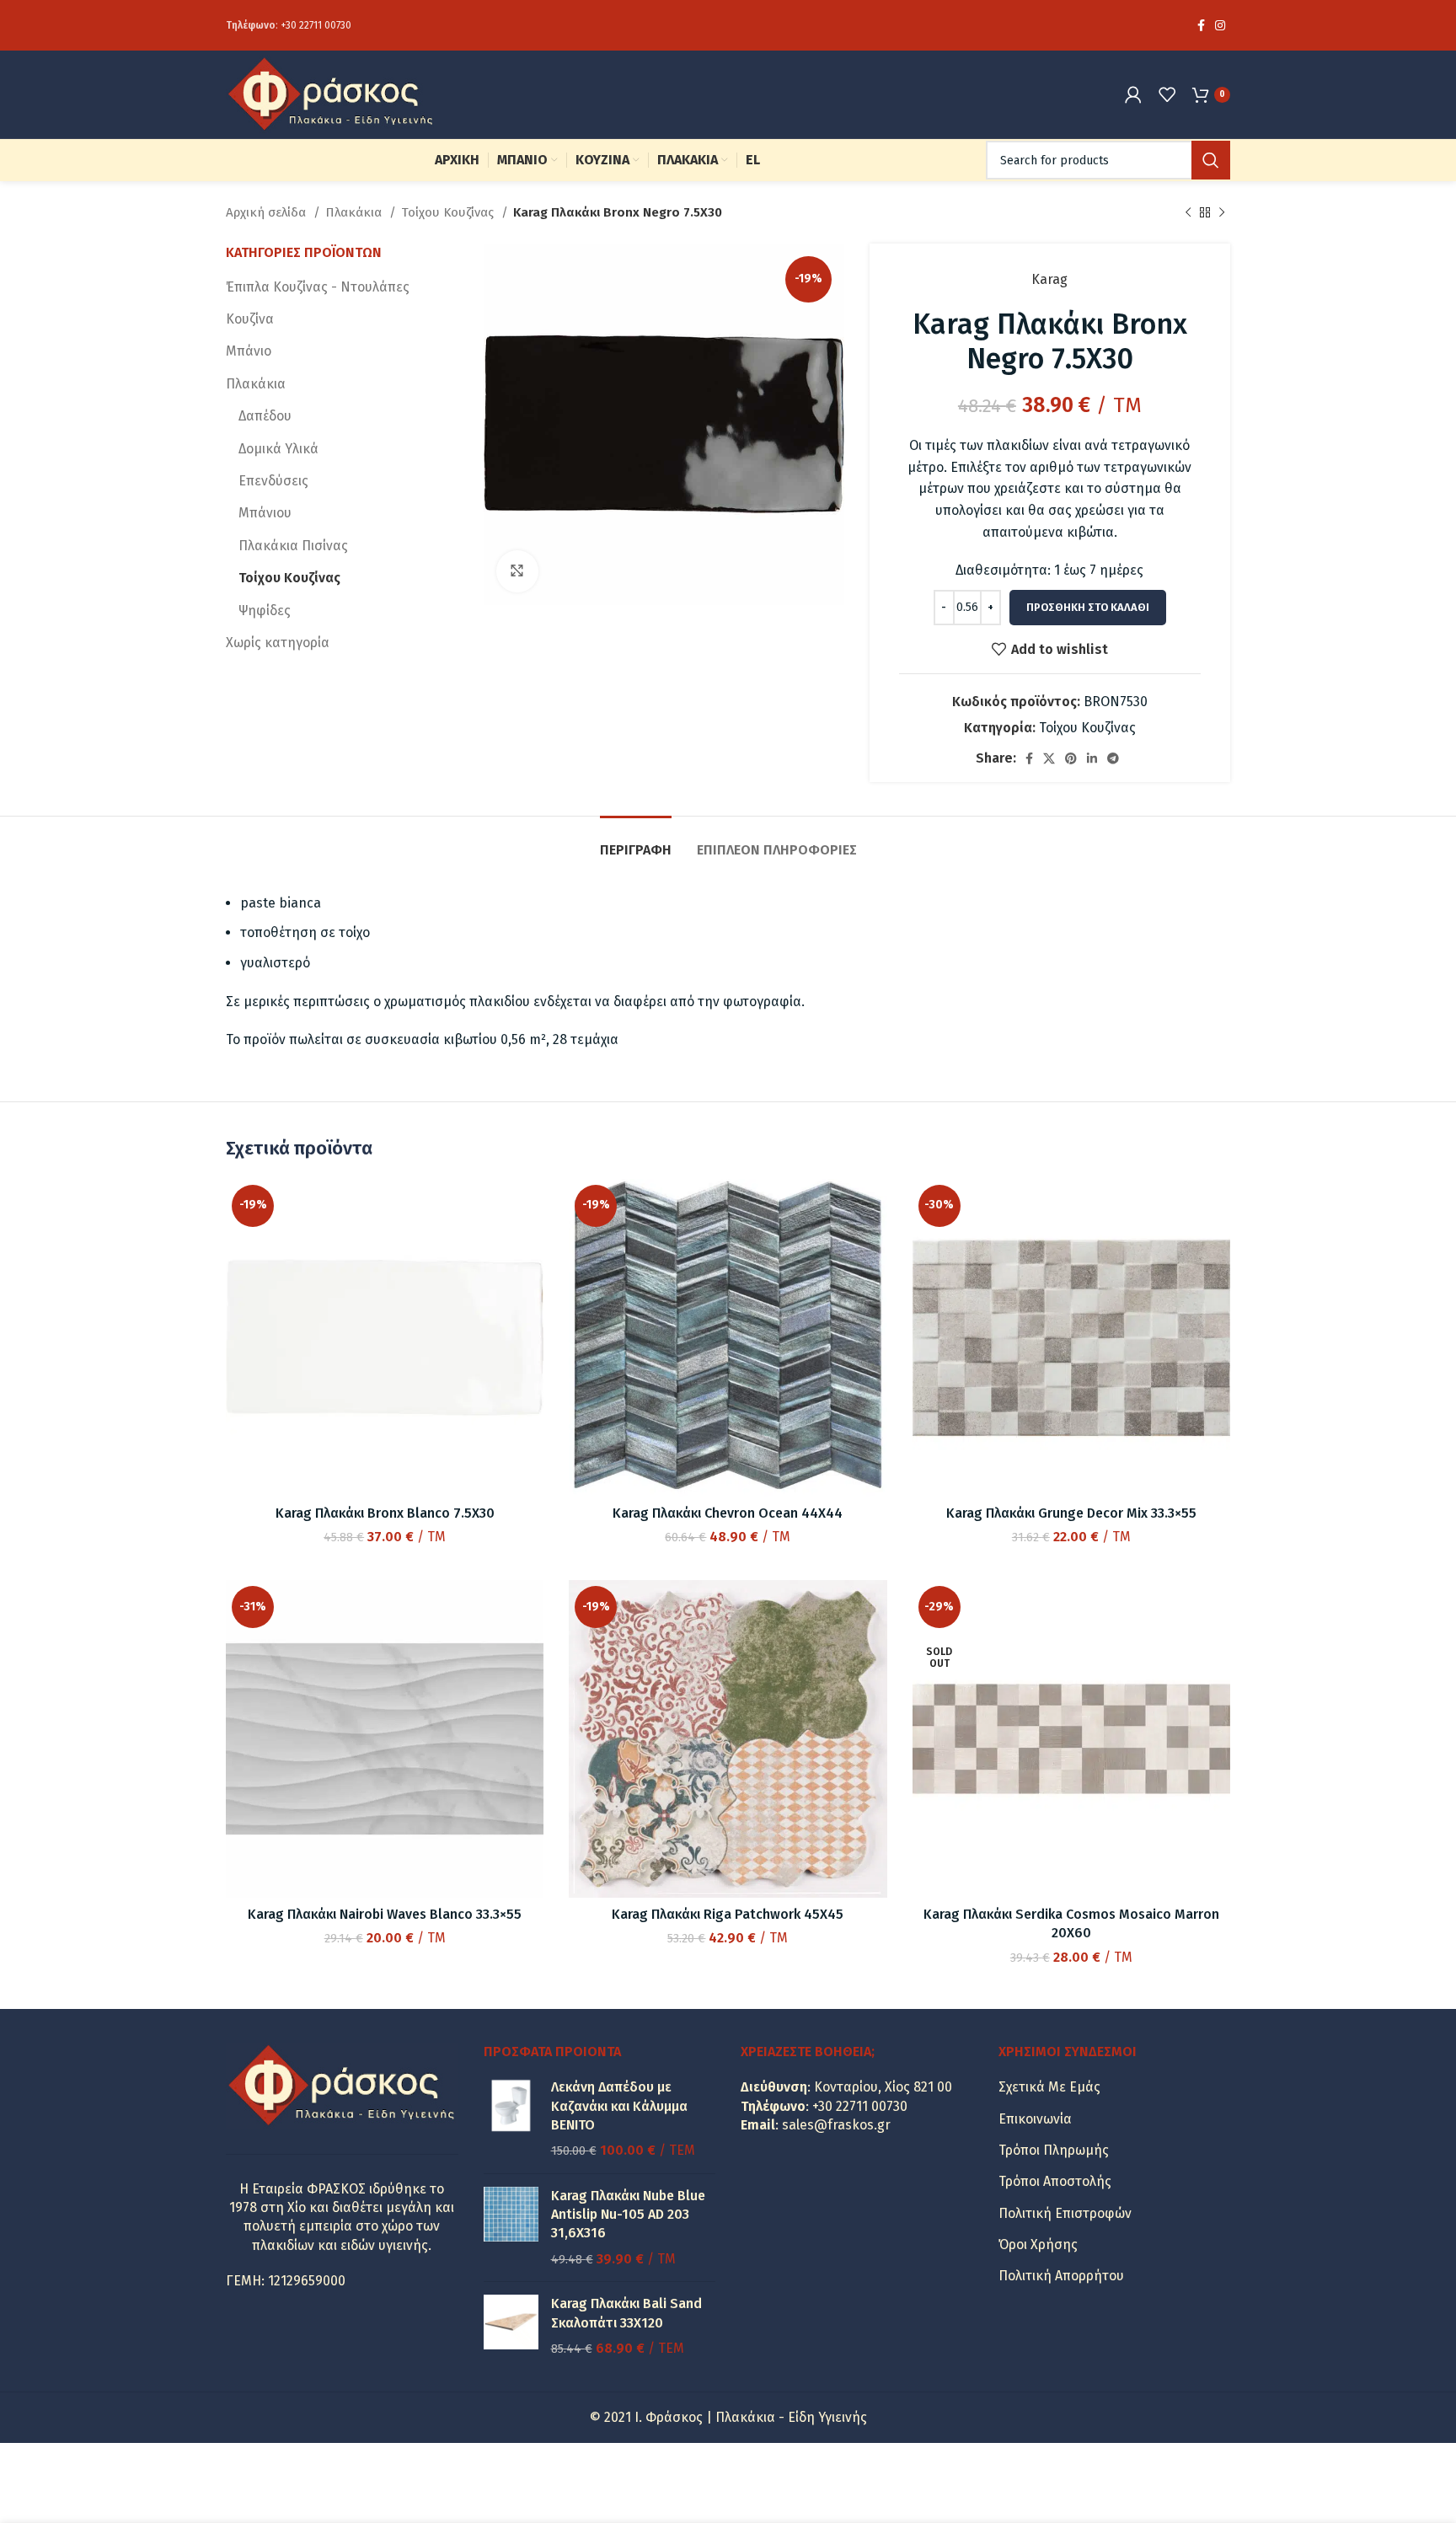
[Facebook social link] (1201, 25)
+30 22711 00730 (316, 25)
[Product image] (385, 1739)
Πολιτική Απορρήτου (1061, 2276)
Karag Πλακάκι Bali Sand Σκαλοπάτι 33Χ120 (626, 2313)
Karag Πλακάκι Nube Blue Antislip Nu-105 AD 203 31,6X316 (628, 2215)
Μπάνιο (249, 351)
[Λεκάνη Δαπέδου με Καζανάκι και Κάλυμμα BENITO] (511, 2119)
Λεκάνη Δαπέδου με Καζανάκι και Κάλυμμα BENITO (619, 2106)
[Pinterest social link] (1071, 758)
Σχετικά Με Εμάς (1049, 2087)
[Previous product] (1188, 212)
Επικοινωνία (1035, 2119)
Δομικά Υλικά (278, 449)
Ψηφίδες (265, 611)
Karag (1049, 279)
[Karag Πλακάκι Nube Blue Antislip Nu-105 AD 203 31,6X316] (511, 2228)
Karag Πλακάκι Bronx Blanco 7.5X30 (385, 1513)
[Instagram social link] (1220, 25)
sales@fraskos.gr (836, 2125)
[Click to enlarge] (517, 571)
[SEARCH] (1211, 160)
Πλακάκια (355, 212)
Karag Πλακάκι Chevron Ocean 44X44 (728, 1513)
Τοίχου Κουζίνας (449, 212)
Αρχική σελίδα (268, 212)
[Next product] (1222, 212)
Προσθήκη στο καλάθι (1088, 607)
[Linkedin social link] (1092, 758)
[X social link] (1049, 758)
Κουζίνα (250, 319)
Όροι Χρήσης (1038, 2244)
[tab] (636, 841)
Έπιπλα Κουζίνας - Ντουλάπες (318, 287)
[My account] (1133, 94)
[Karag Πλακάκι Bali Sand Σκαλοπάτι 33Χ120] (511, 2326)
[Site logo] (331, 93)
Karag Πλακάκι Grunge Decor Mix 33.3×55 (1071, 1513)
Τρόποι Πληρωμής (1054, 2150)
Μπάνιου (265, 513)
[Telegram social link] (1113, 758)
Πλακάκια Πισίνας (293, 546)
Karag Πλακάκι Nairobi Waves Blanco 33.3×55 (385, 1914)
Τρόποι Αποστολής (1055, 2181)
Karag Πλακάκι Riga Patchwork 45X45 (728, 1914)
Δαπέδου (265, 416)
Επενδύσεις (273, 481)
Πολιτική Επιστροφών (1065, 2213)
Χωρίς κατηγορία (278, 643)
